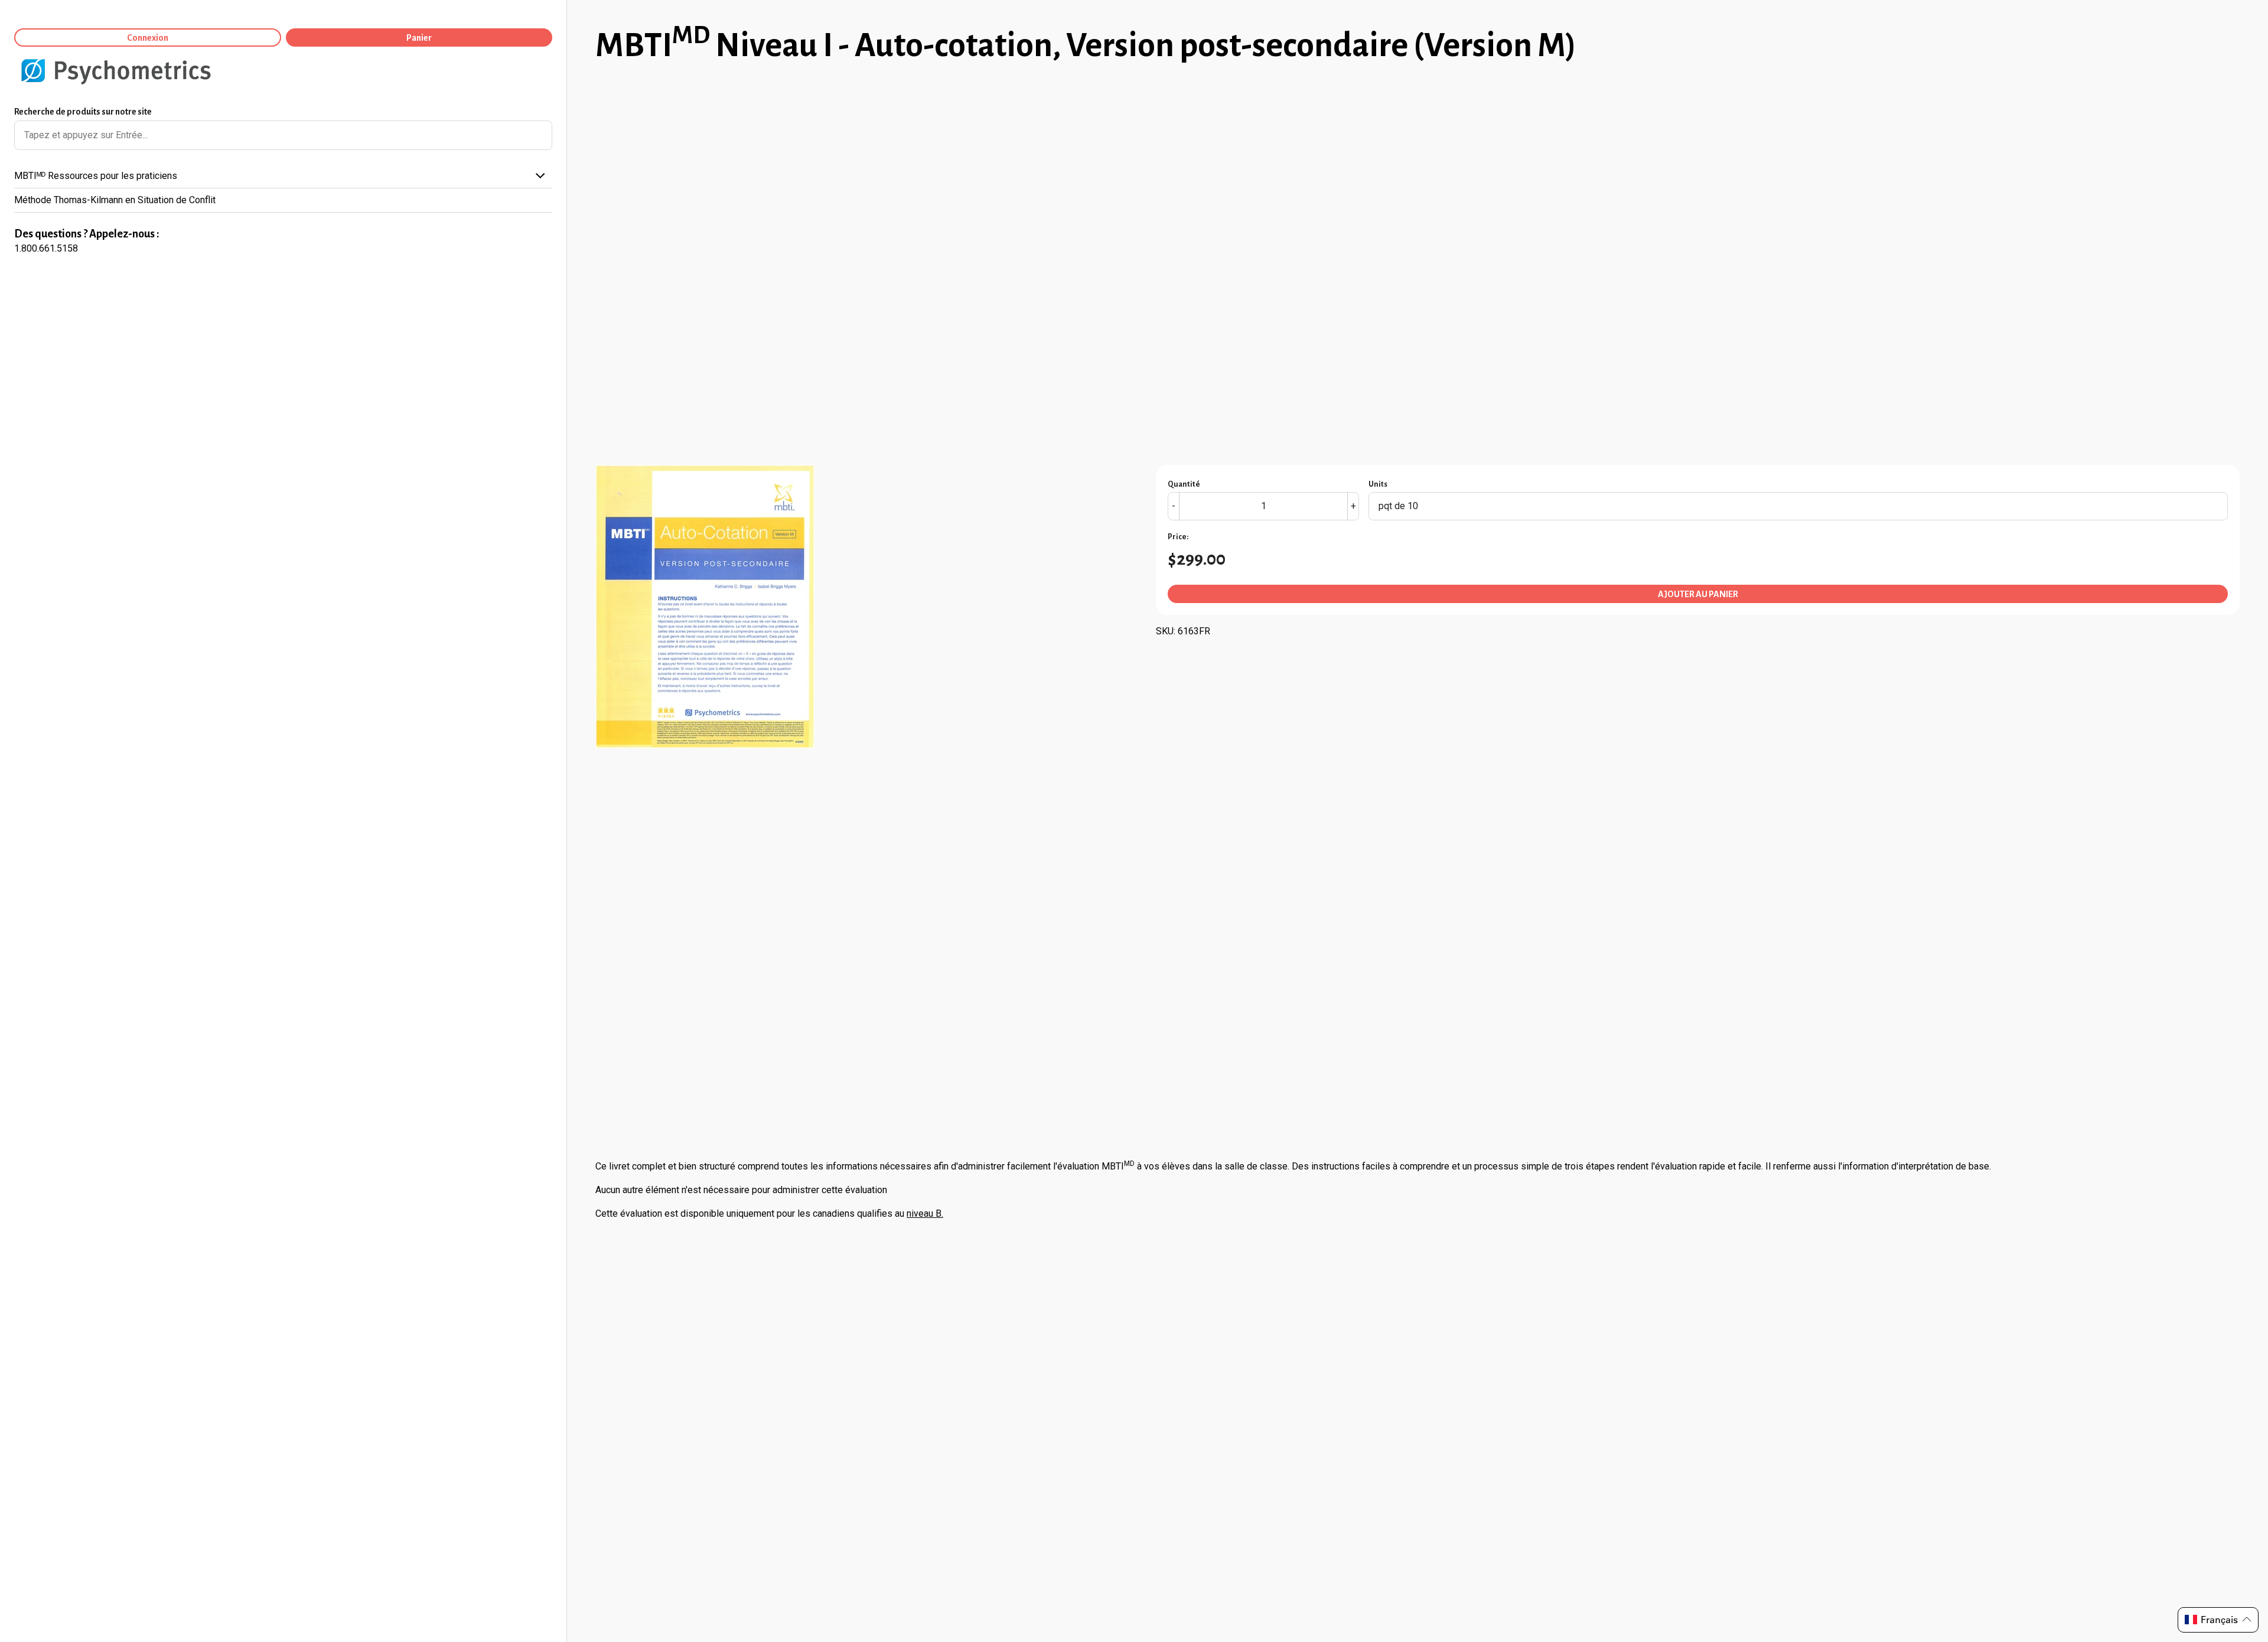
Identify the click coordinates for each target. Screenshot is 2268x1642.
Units (1378, 484)
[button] (2218, 1620)
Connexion (148, 38)
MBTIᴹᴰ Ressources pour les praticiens (96, 176)
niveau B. (925, 1213)
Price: (1178, 537)
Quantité (1184, 484)
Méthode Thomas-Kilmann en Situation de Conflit (115, 200)
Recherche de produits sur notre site (83, 112)
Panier (419, 38)
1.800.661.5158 (46, 248)
